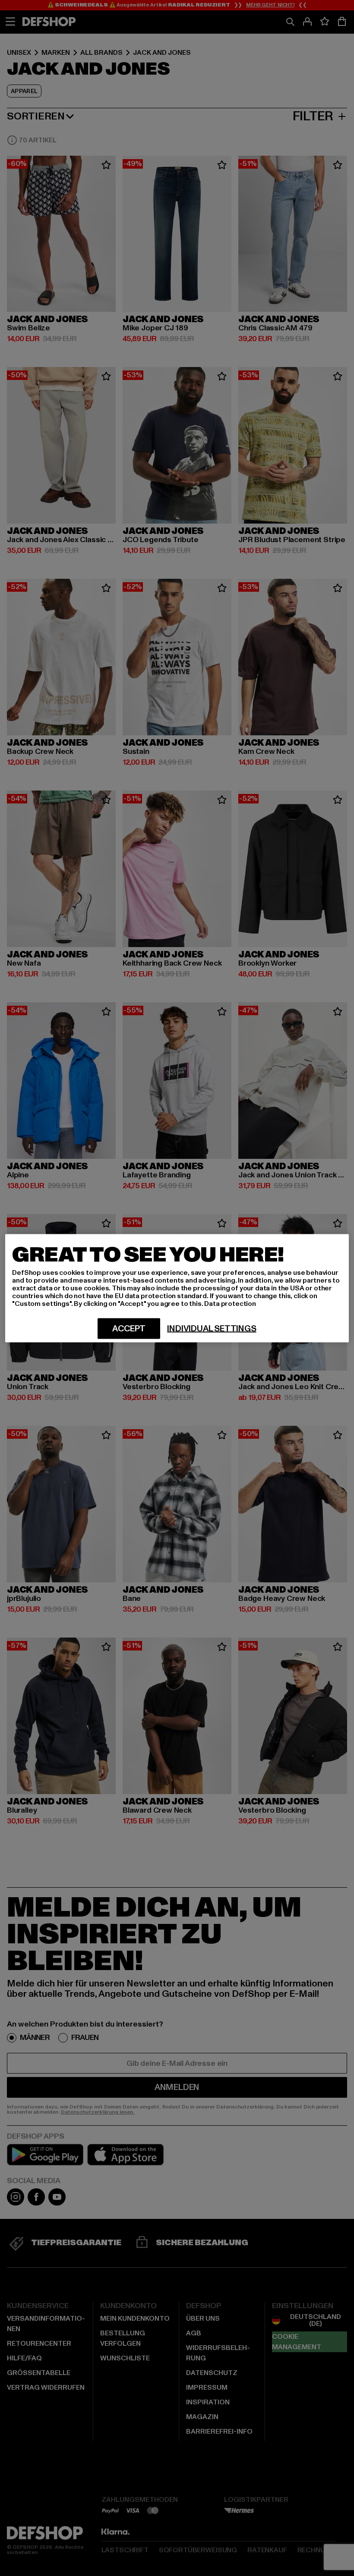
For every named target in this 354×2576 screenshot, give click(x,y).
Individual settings (212, 1328)
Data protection (230, 1303)
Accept (129, 1328)
